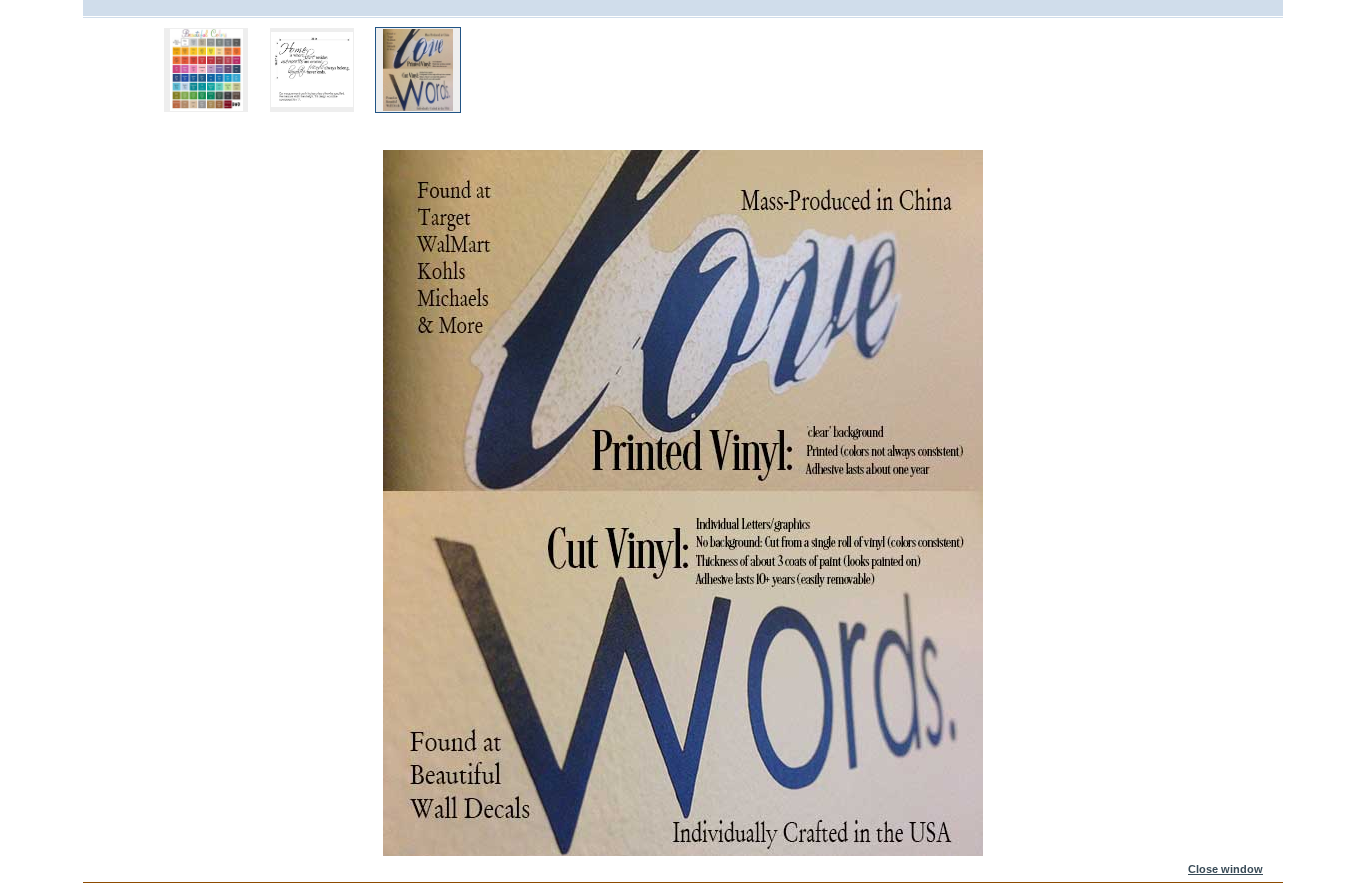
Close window (1225, 869)
